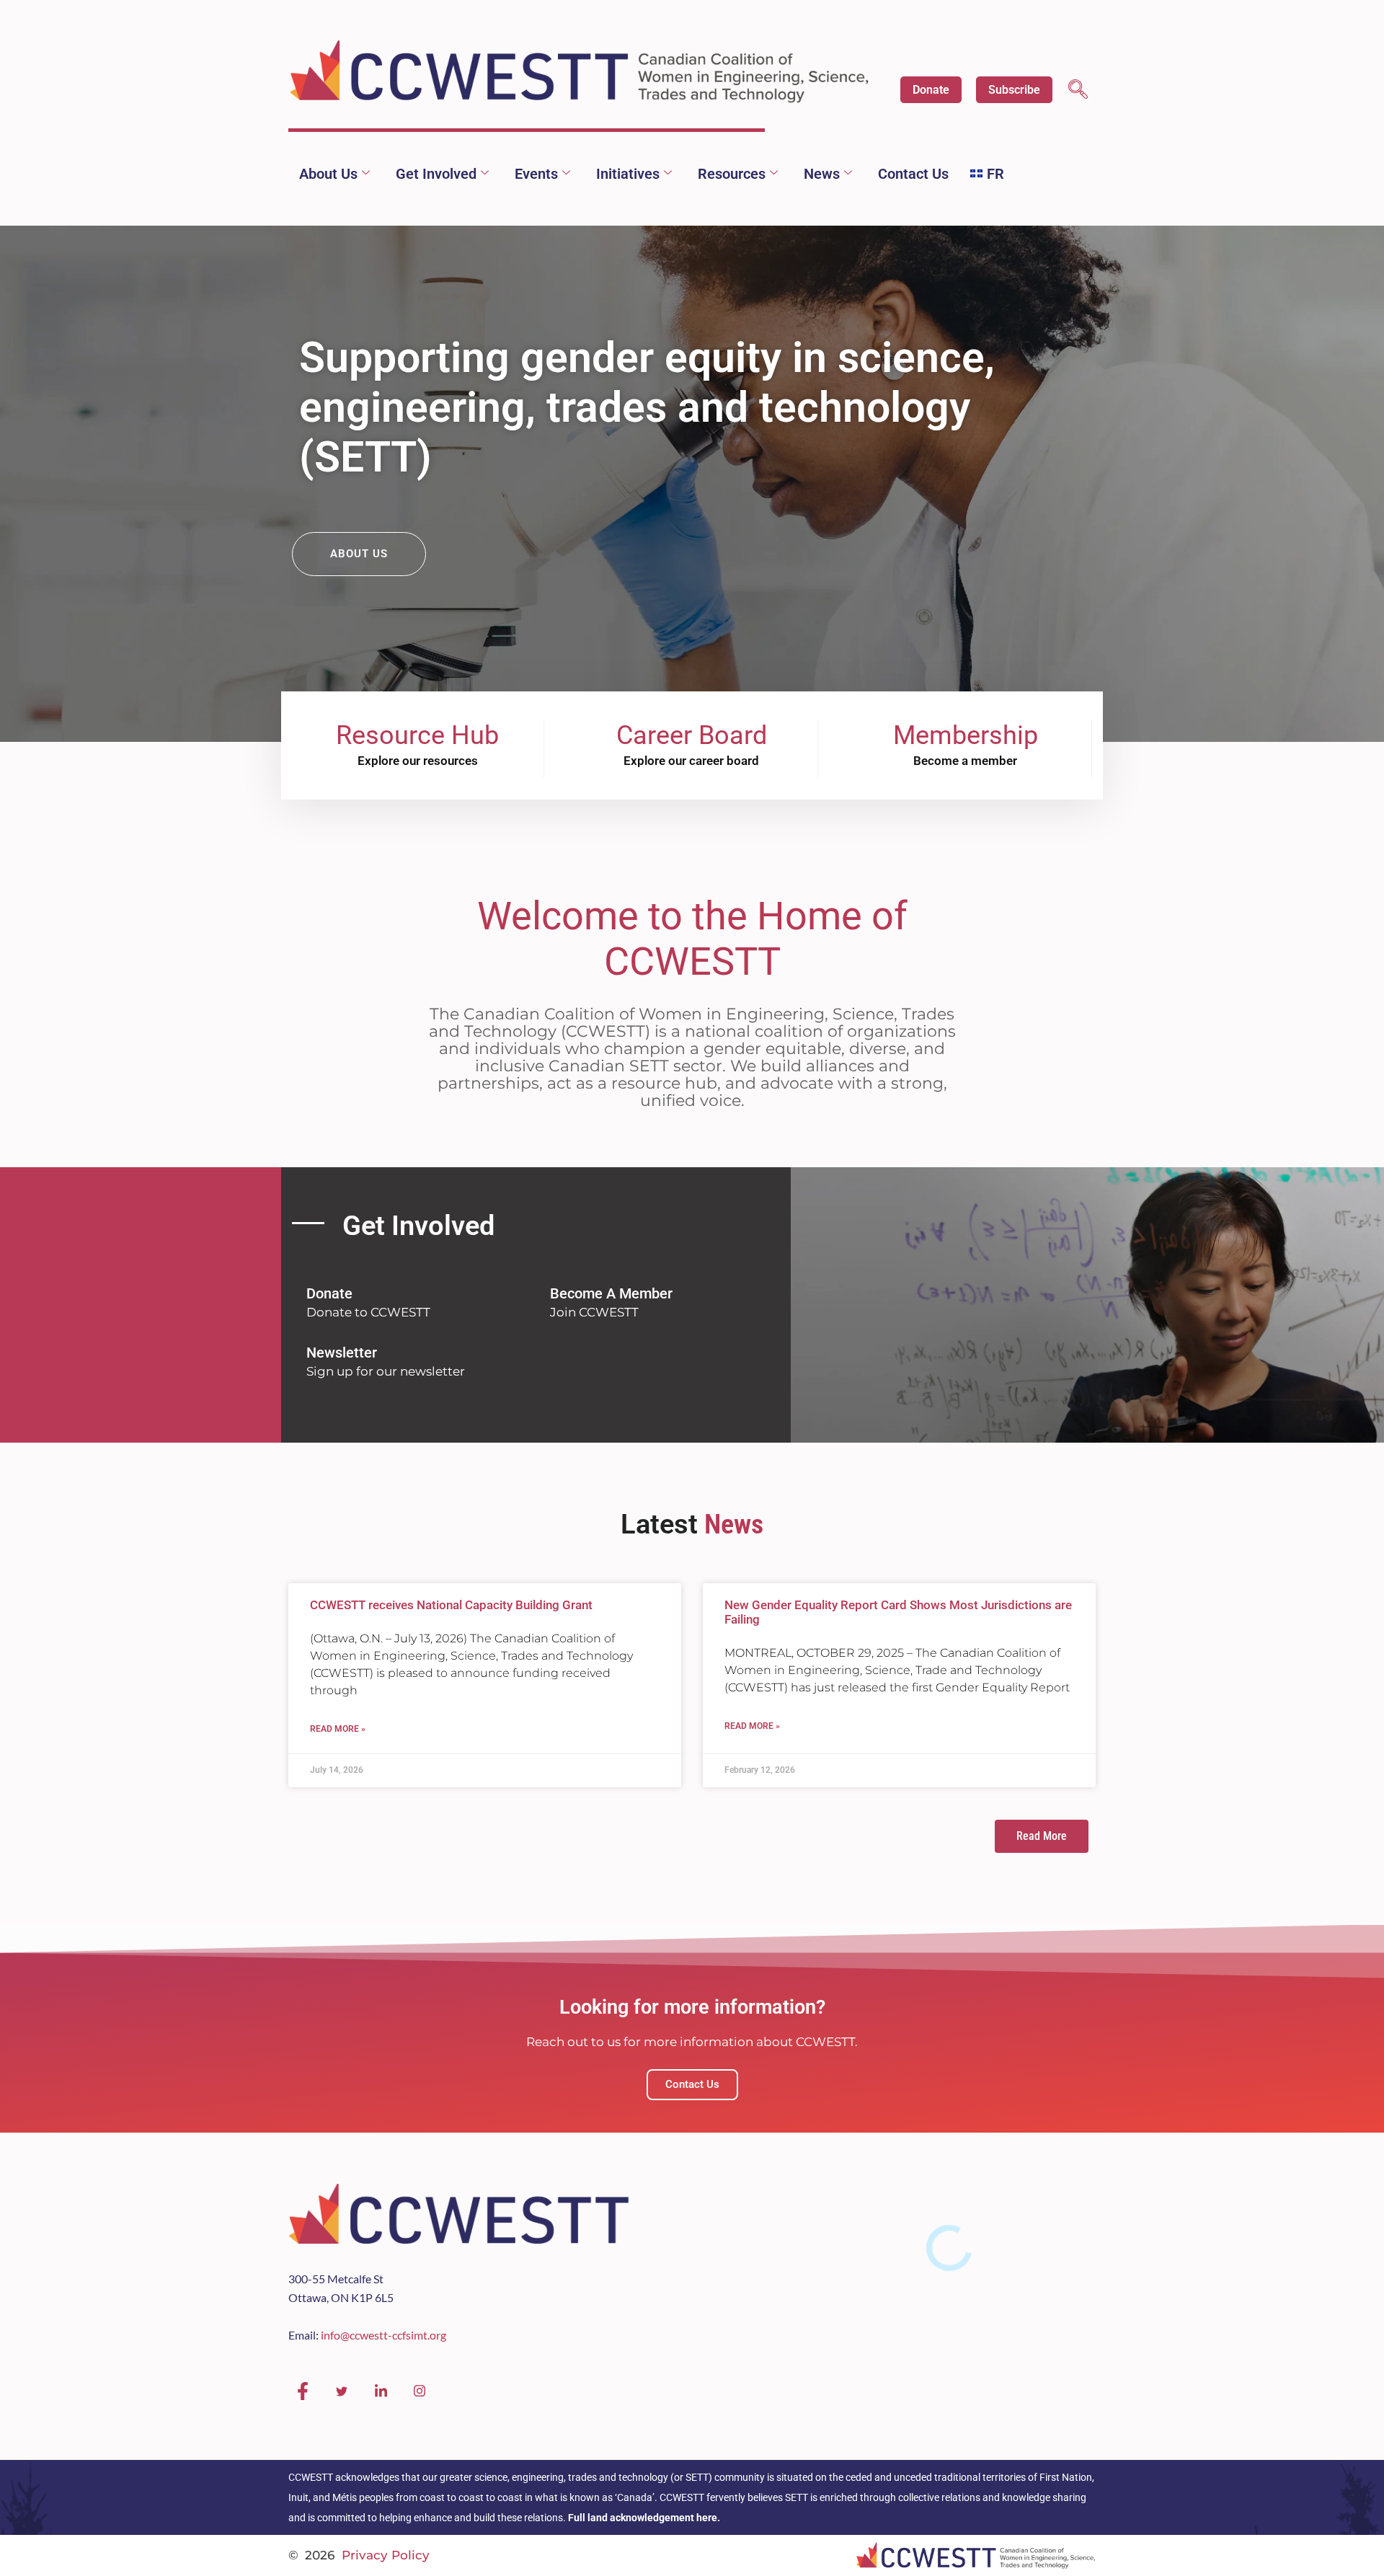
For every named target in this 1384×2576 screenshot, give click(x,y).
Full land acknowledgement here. (644, 2518)
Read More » (338, 1729)
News (822, 174)
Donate (931, 90)
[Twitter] (342, 2391)
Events (536, 174)
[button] (1078, 91)
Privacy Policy (386, 2555)
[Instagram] (420, 2391)
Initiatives (628, 174)
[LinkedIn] (381, 2391)
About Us (328, 174)
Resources (732, 174)
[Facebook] (303, 2391)
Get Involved (436, 174)
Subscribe (1014, 90)
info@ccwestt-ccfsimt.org (383, 2335)
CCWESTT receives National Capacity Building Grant (451, 1605)
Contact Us (913, 174)
